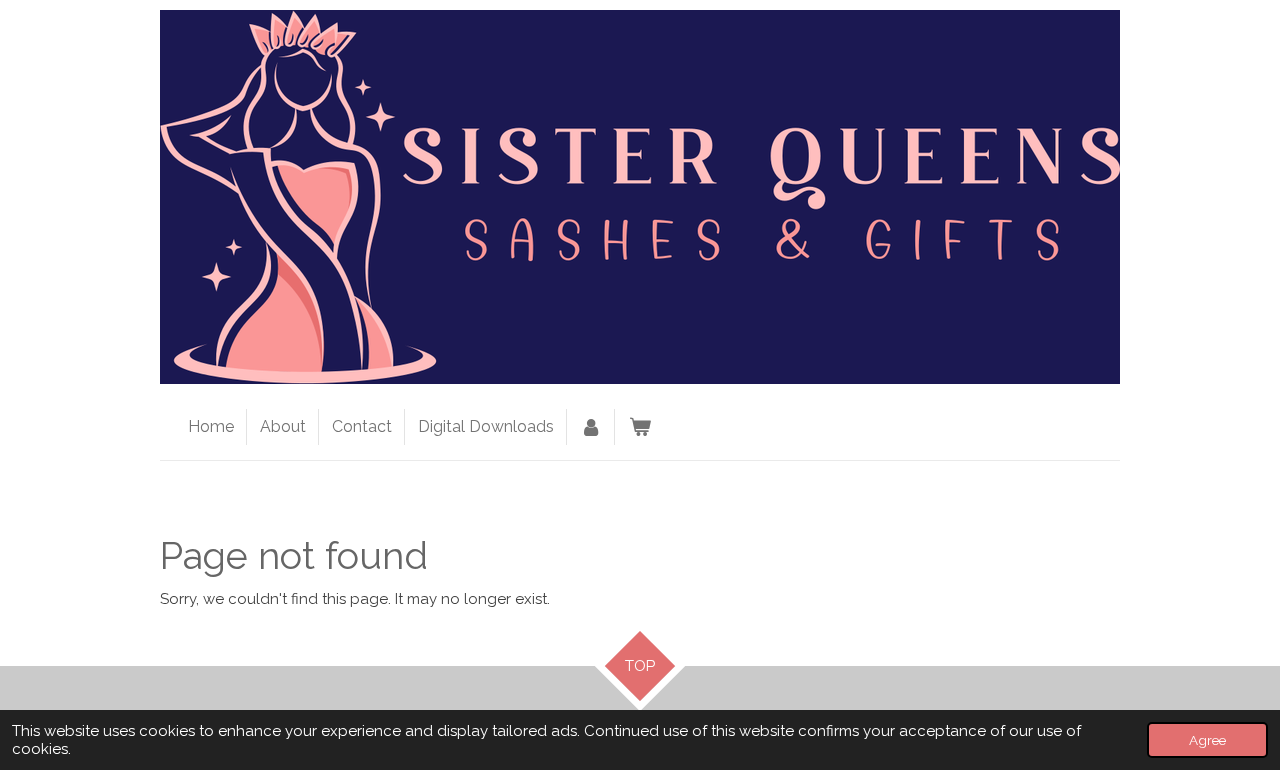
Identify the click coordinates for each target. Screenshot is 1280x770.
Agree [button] (1207, 740)
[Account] (591, 427)
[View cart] (639, 427)
